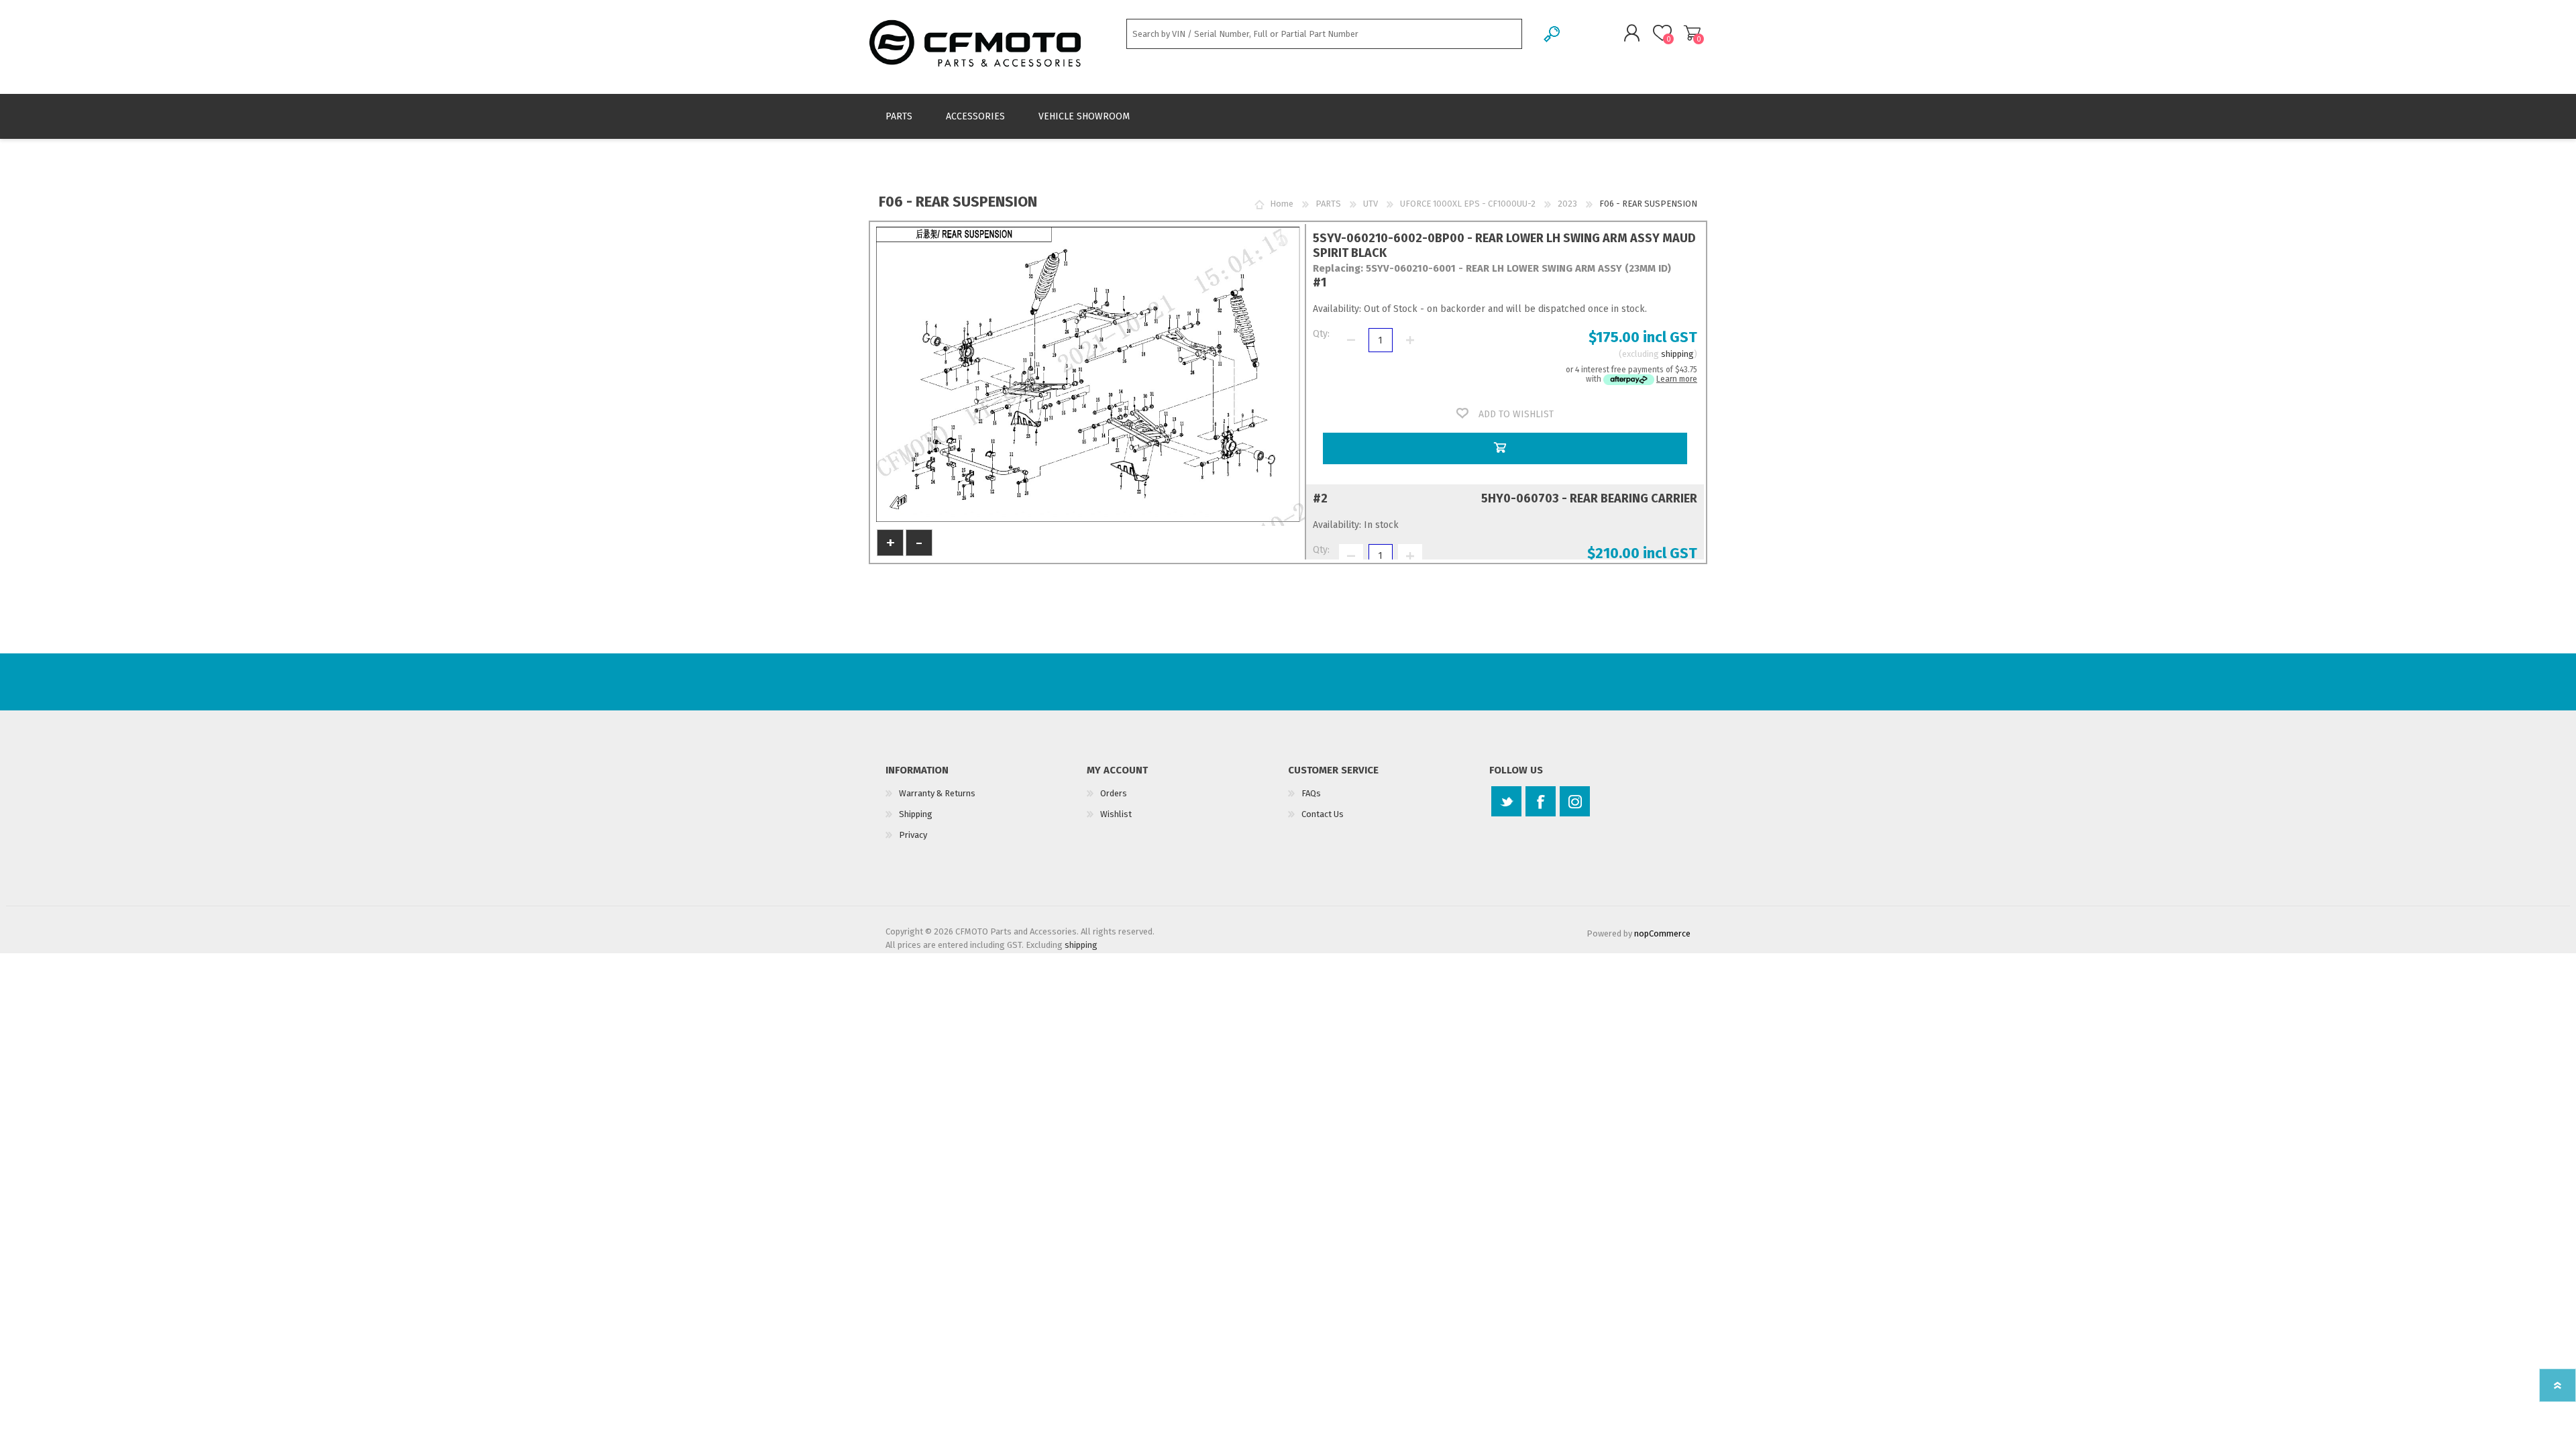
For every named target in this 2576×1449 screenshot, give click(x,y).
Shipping (916, 814)
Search (1553, 34)
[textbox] (1324, 34)
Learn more (1677, 379)
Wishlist (1116, 814)
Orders (1114, 793)
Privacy (913, 835)
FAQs (1311, 793)
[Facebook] (1541, 801)
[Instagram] (1575, 801)
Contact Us (1323, 814)
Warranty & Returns (937, 793)
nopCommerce (1662, 933)
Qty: (1321, 334)
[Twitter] (1506, 801)
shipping (1677, 354)
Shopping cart (1692, 33)
